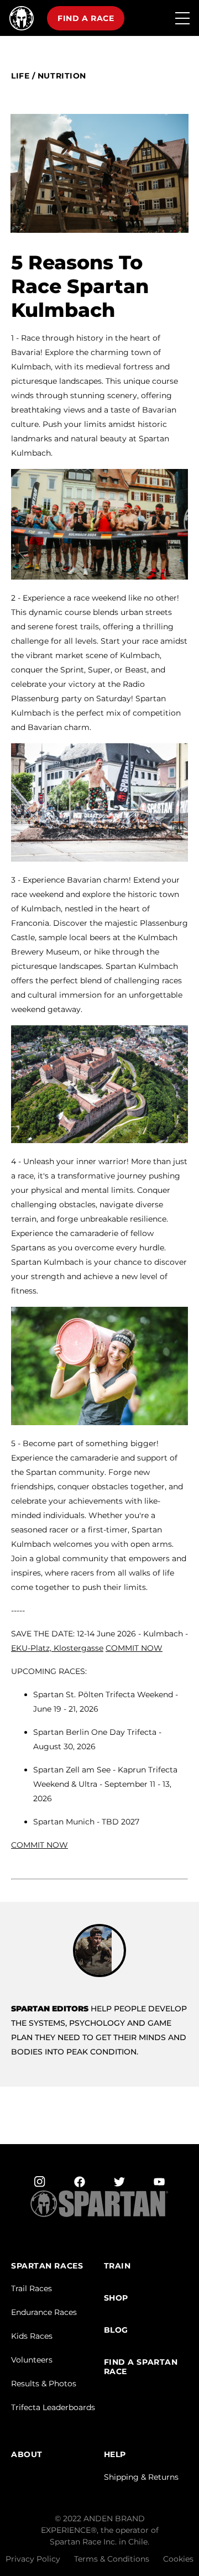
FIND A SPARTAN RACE (141, 2367)
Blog (116, 2330)
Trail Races (32, 2288)
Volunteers (32, 2360)
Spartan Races (47, 2266)
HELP (115, 2455)
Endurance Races (44, 2312)
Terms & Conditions (112, 2559)
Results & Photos (44, 2384)
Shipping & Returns (141, 2477)
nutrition (62, 76)
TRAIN (117, 2266)
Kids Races (32, 2336)
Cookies (178, 2559)
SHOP (116, 2298)
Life (20, 76)
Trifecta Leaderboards (53, 2407)
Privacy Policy (33, 2559)
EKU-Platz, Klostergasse (57, 1648)
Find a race (86, 18)
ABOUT (27, 2455)
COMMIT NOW (134, 1648)
